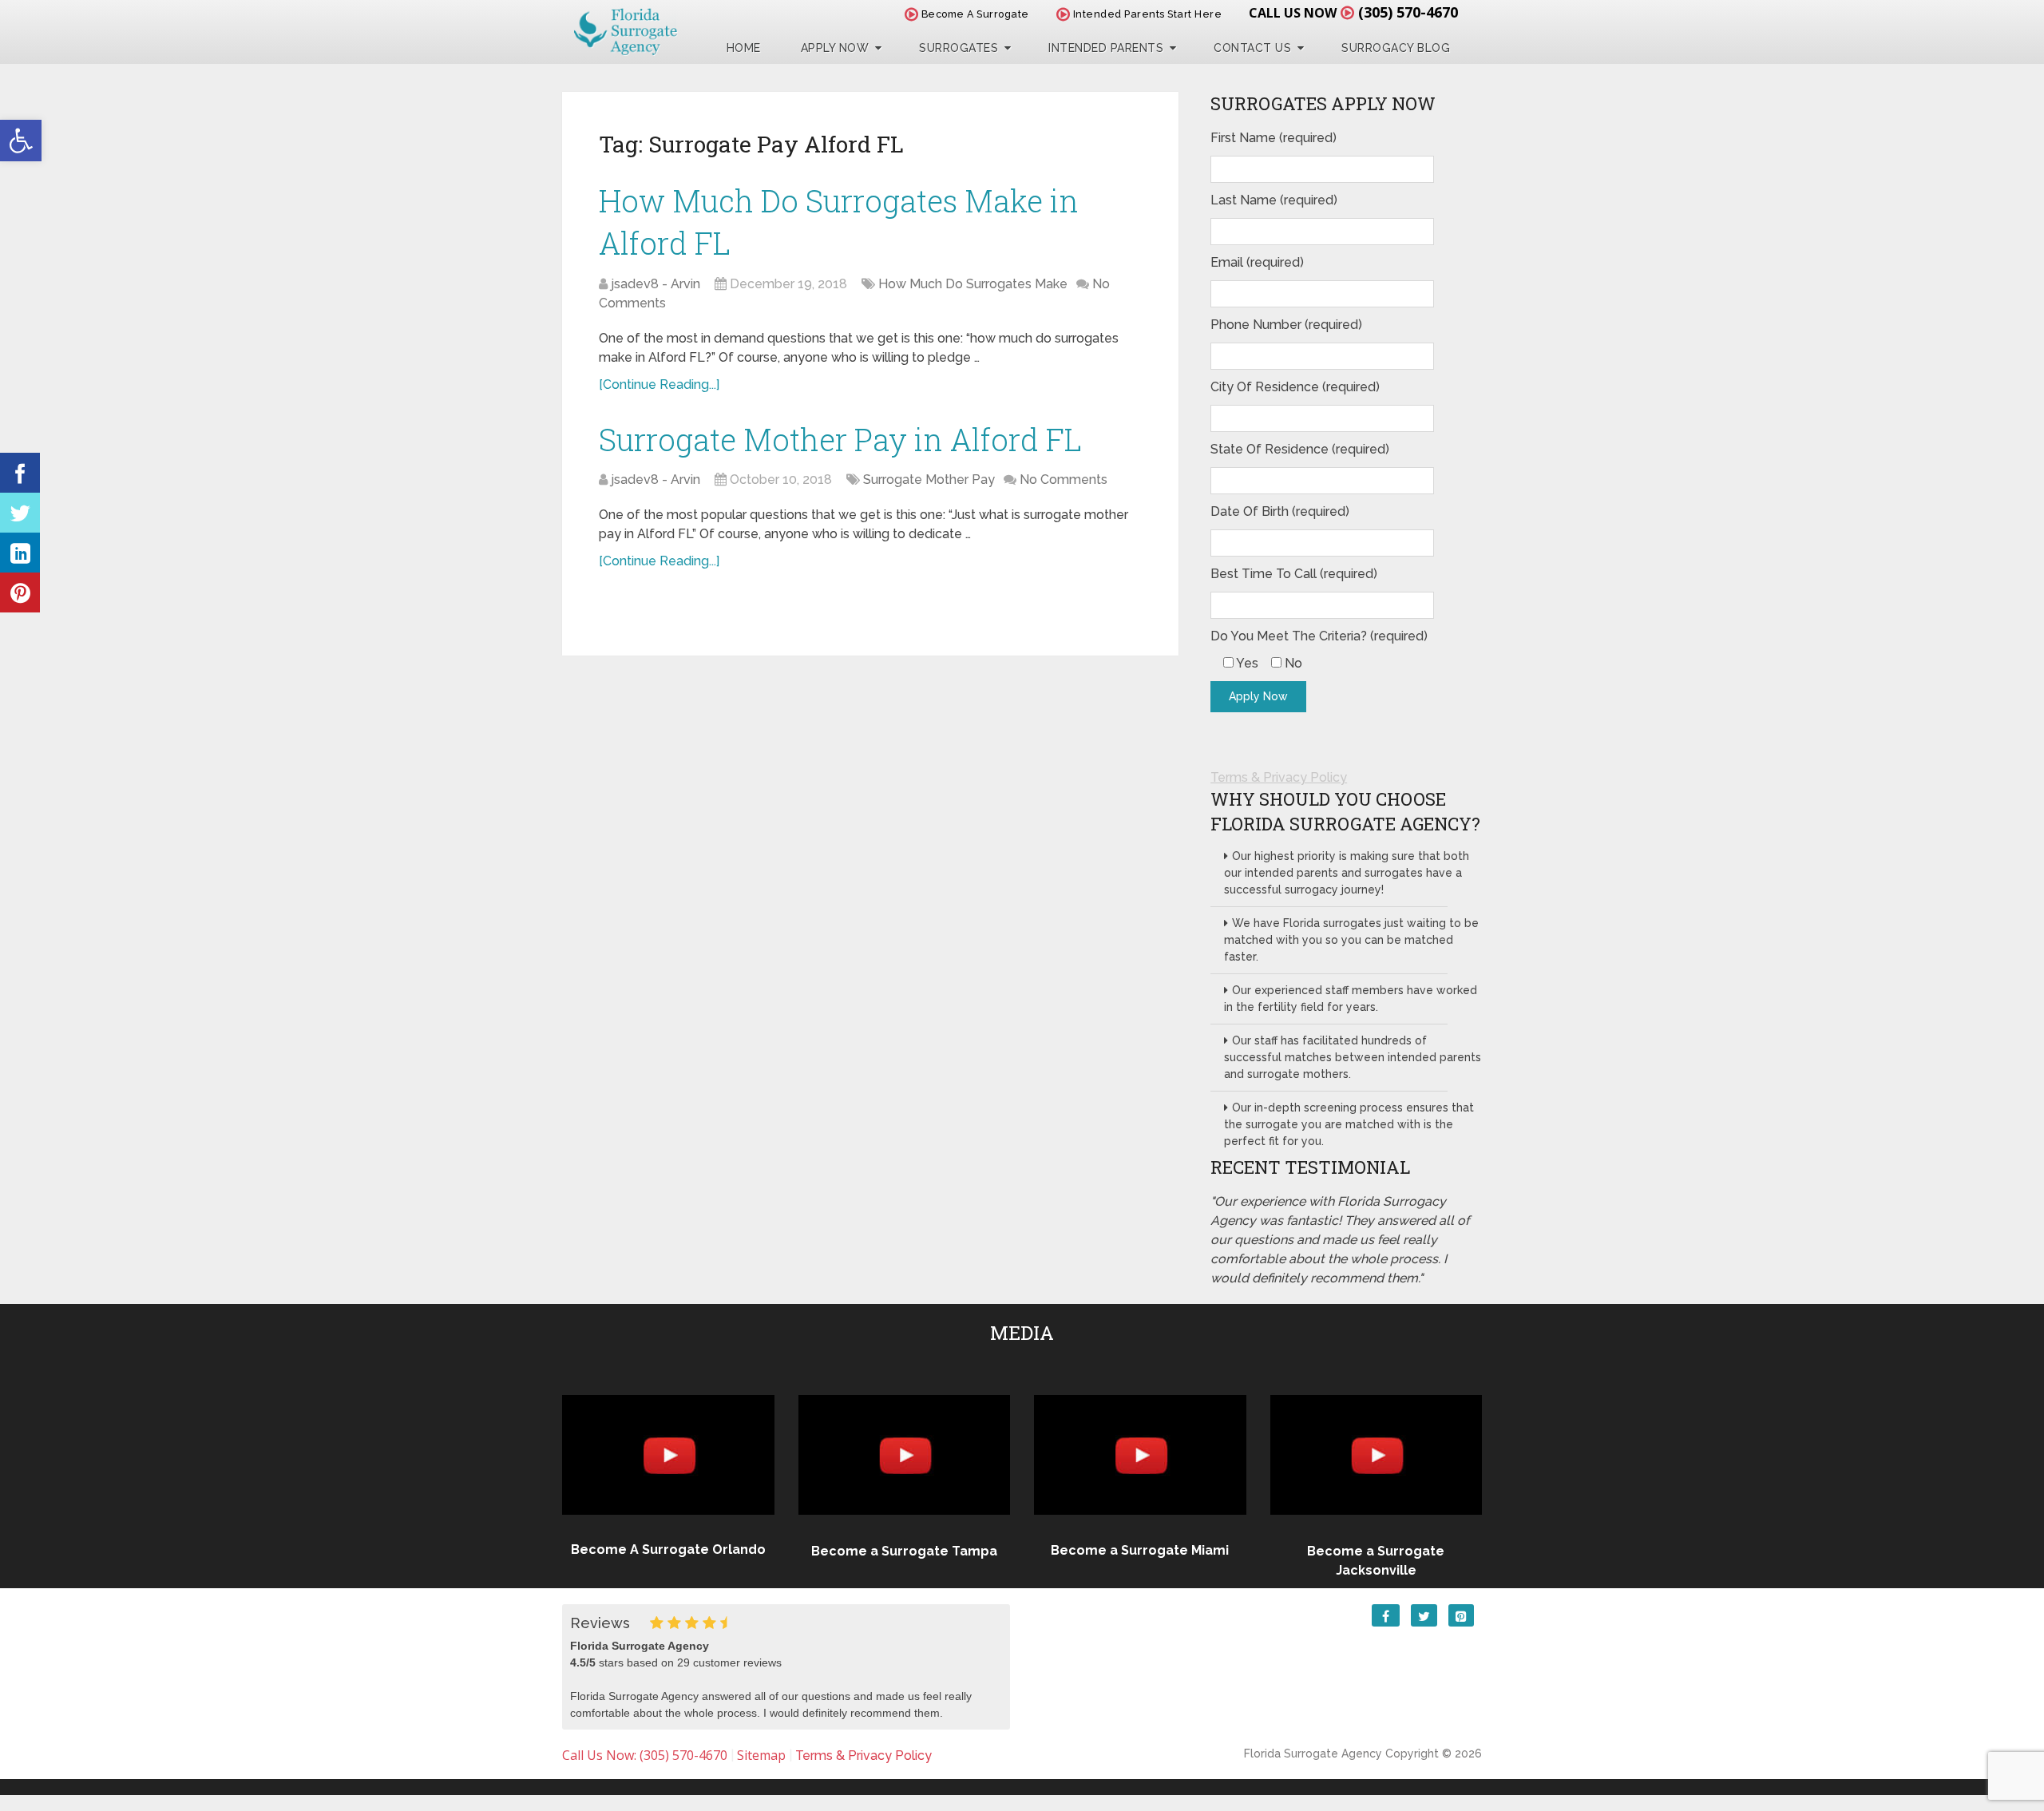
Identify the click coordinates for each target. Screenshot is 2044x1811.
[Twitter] (20, 513)
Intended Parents (1106, 48)
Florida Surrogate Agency (1313, 1754)
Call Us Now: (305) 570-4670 (645, 1755)
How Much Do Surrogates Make (973, 284)
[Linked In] (20, 553)
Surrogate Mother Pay (929, 479)
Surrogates (959, 48)
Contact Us (1252, 48)
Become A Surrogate (974, 14)
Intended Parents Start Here (1146, 14)
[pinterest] (20, 592)
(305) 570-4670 (1408, 12)
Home (744, 48)
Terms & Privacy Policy (1279, 777)
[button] (21, 141)
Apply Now (835, 48)
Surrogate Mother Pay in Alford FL (840, 439)
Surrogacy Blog (1396, 48)
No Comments (1064, 479)
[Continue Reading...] (659, 384)
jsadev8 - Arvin (656, 284)
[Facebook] (20, 473)
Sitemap (761, 1755)
